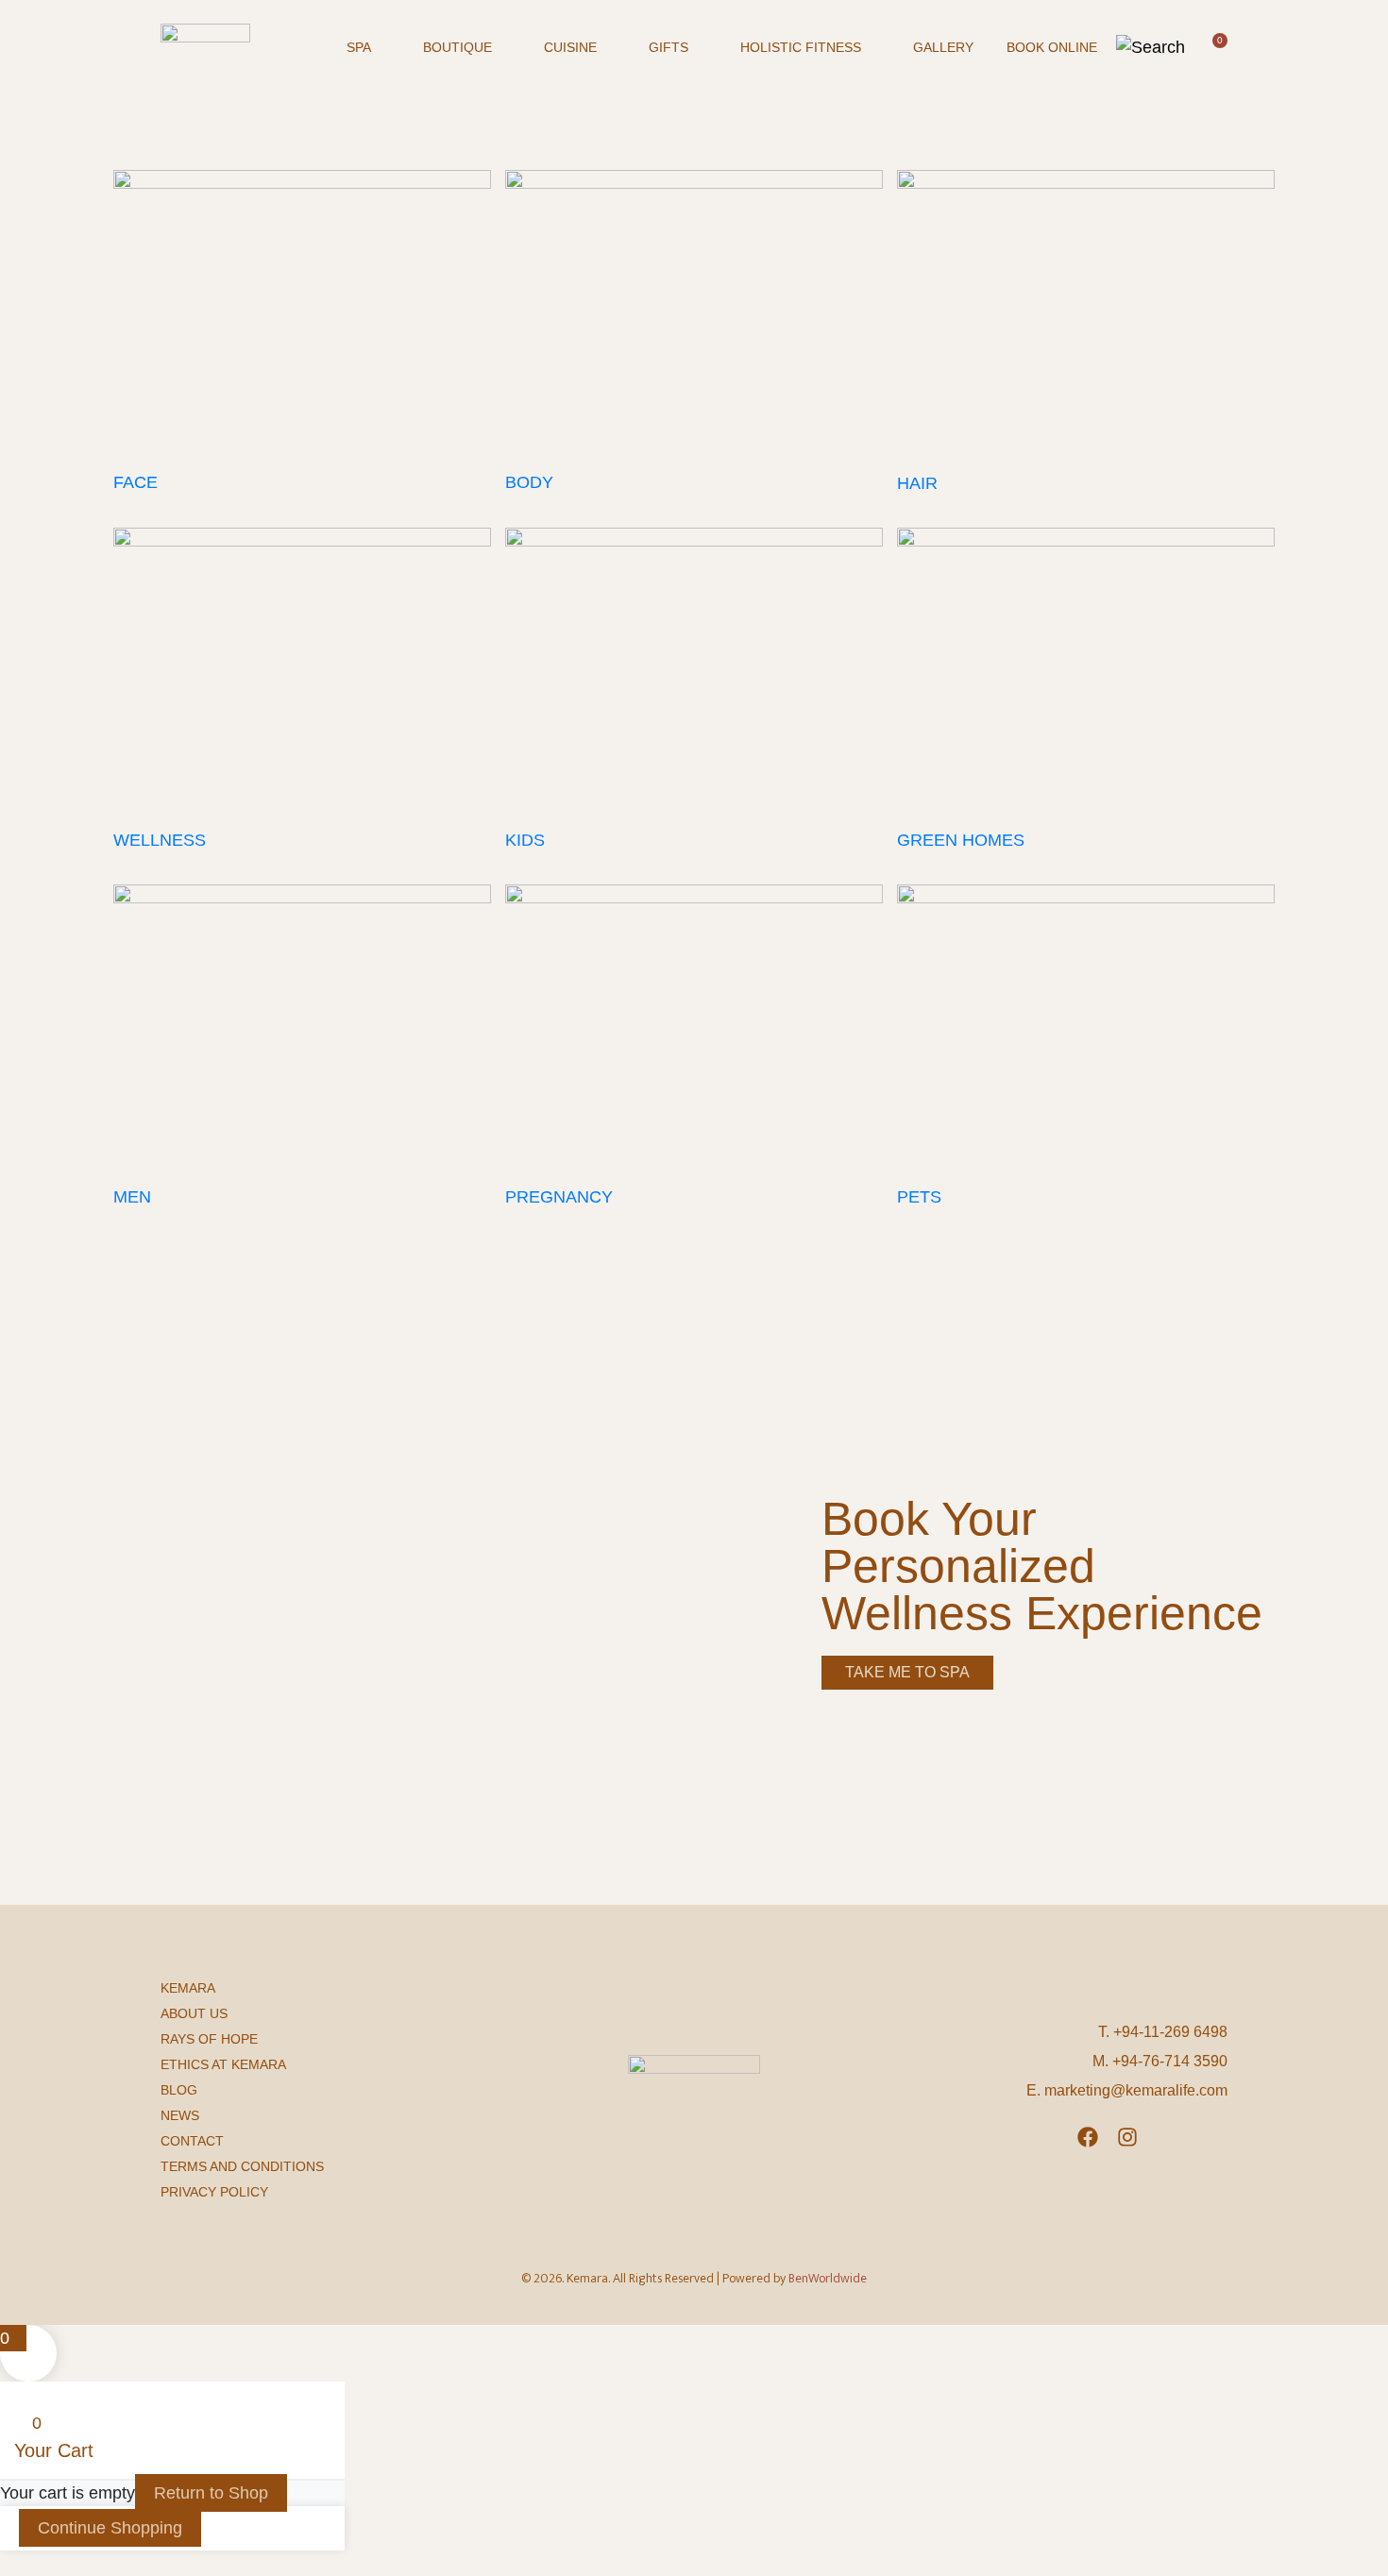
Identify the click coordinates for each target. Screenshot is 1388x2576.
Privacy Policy (214, 2192)
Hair (917, 483)
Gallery (943, 47)
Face (135, 482)
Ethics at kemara (223, 2064)
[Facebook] (1088, 2137)
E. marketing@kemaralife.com (1127, 2090)
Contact (192, 2141)
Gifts (669, 47)
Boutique (457, 47)
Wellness (160, 840)
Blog (179, 2090)
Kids (525, 840)
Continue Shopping (110, 2528)
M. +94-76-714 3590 (1160, 2061)
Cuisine (570, 47)
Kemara (188, 1988)
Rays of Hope (209, 2039)
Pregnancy (559, 1197)
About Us (194, 2013)
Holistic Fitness (801, 47)
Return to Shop (211, 2493)
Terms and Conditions (242, 2166)
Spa (359, 47)
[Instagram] (1127, 2137)
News (180, 2115)
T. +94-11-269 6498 (1163, 2032)
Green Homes (961, 840)
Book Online (1052, 47)
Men (132, 1197)
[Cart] (1216, 46)
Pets (919, 1197)
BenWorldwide (828, 2278)
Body (529, 482)
